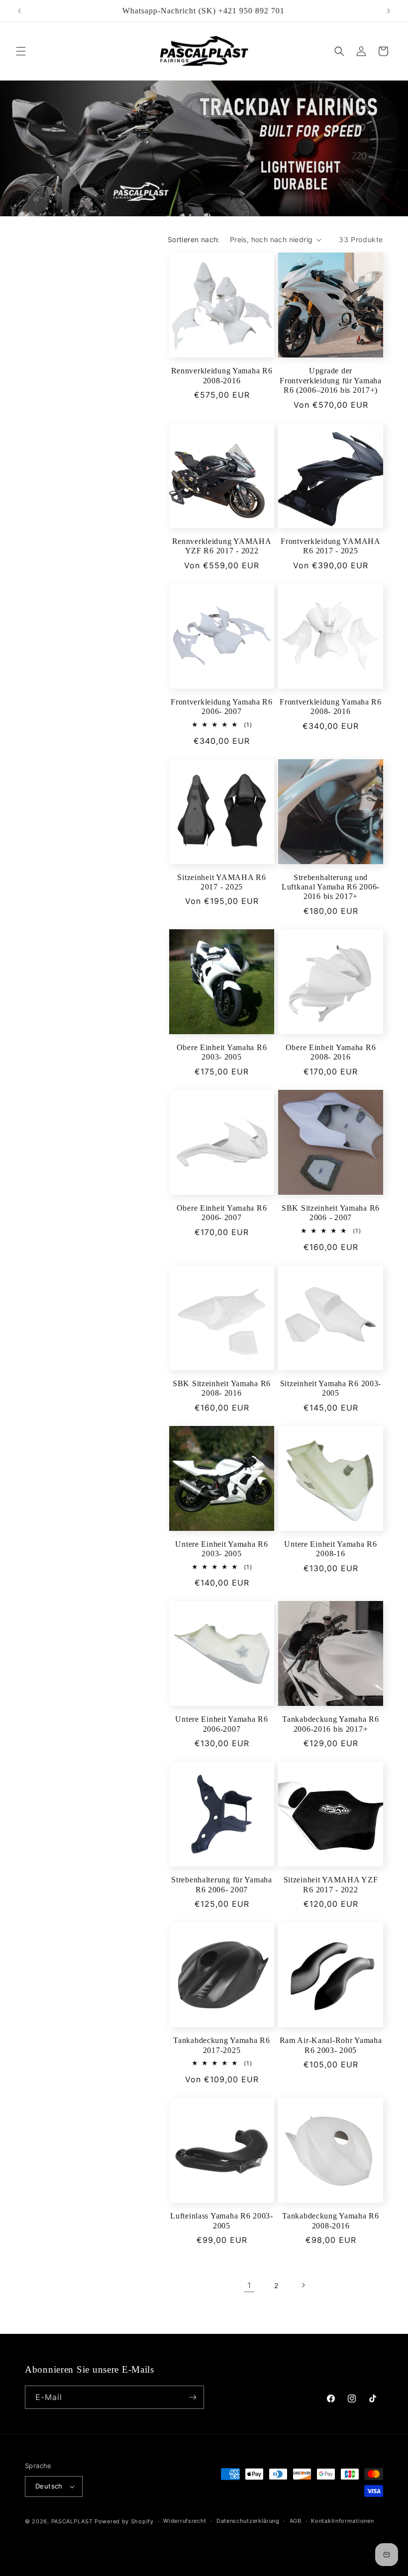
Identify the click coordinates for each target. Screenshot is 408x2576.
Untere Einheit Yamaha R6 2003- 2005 (221, 1549)
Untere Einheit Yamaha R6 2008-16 (330, 1549)
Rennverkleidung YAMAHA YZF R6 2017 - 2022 (222, 546)
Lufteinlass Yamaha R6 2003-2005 (221, 2221)
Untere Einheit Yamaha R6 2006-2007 (221, 1724)
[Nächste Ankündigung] (389, 11)
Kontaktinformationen (342, 2521)
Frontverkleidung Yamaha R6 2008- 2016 (331, 707)
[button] (21, 51)
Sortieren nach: (194, 239)
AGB (296, 2521)
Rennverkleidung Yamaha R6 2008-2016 (222, 375)
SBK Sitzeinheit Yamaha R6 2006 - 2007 (331, 1213)
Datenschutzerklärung (248, 2521)
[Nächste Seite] (303, 2285)
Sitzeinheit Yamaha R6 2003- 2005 (331, 1388)
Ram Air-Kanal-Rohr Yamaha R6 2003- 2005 (331, 2045)
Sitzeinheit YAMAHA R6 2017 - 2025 (221, 882)
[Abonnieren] (193, 2397)
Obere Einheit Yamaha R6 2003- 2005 (222, 1052)
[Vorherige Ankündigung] (19, 11)
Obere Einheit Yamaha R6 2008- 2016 (331, 1052)
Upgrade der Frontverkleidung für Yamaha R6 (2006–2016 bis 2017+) (330, 380)
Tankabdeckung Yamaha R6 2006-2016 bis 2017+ (331, 1724)
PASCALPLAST (72, 2521)
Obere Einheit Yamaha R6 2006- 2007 (222, 1213)
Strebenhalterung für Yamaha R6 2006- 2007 (221, 1884)
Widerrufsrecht (185, 2521)
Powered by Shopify (124, 2521)
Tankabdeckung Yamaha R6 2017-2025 (222, 2045)
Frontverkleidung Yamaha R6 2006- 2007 (222, 707)
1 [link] (249, 2285)
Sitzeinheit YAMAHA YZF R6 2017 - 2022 (331, 1884)
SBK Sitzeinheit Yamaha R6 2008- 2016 (222, 1388)
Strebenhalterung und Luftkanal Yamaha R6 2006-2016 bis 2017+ (331, 887)
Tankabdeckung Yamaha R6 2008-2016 (331, 2221)
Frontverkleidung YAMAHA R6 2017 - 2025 (331, 546)
